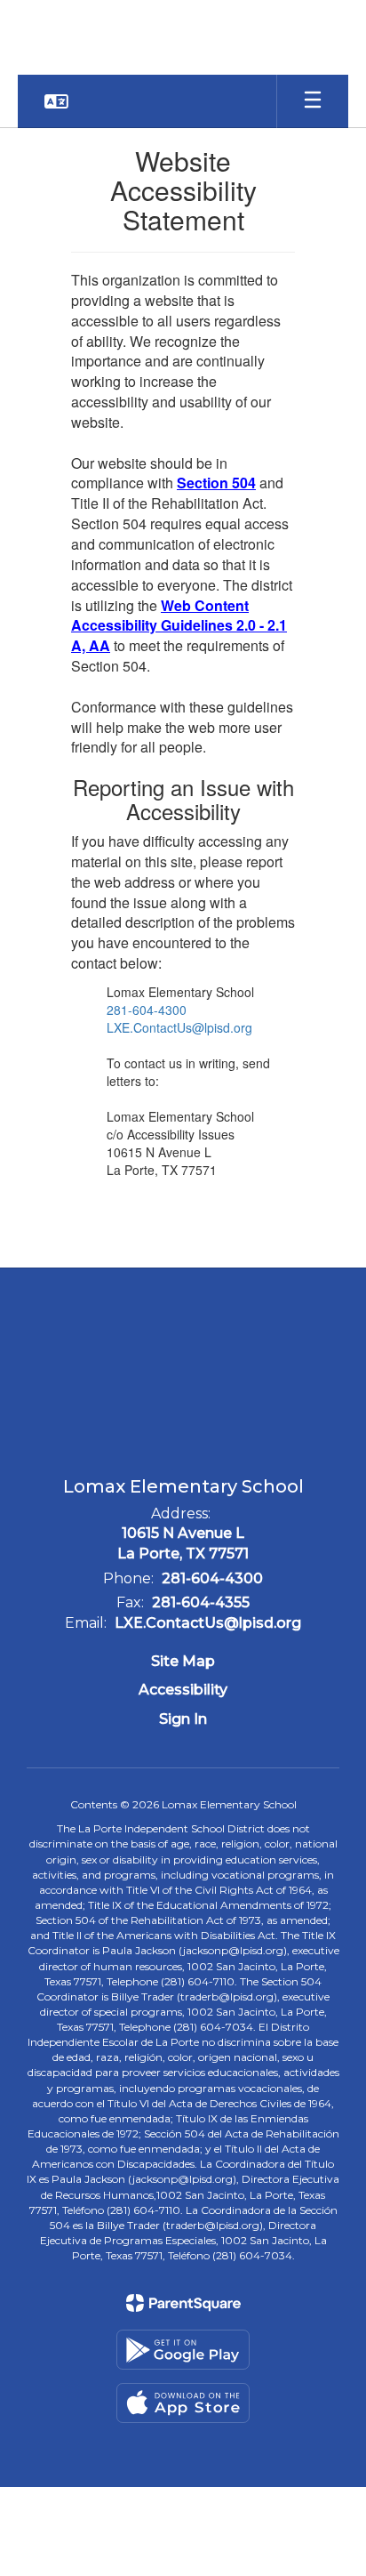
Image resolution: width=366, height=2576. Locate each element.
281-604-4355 (201, 1602)
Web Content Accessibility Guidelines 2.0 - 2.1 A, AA (179, 626)
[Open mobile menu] (313, 101)
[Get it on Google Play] (183, 2350)
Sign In (183, 1719)
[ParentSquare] (183, 2303)
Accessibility (183, 1690)
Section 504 (216, 483)
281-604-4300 (147, 1010)
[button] (56, 101)
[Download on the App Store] (183, 2403)
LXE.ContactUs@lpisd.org (179, 1027)
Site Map (183, 1661)
